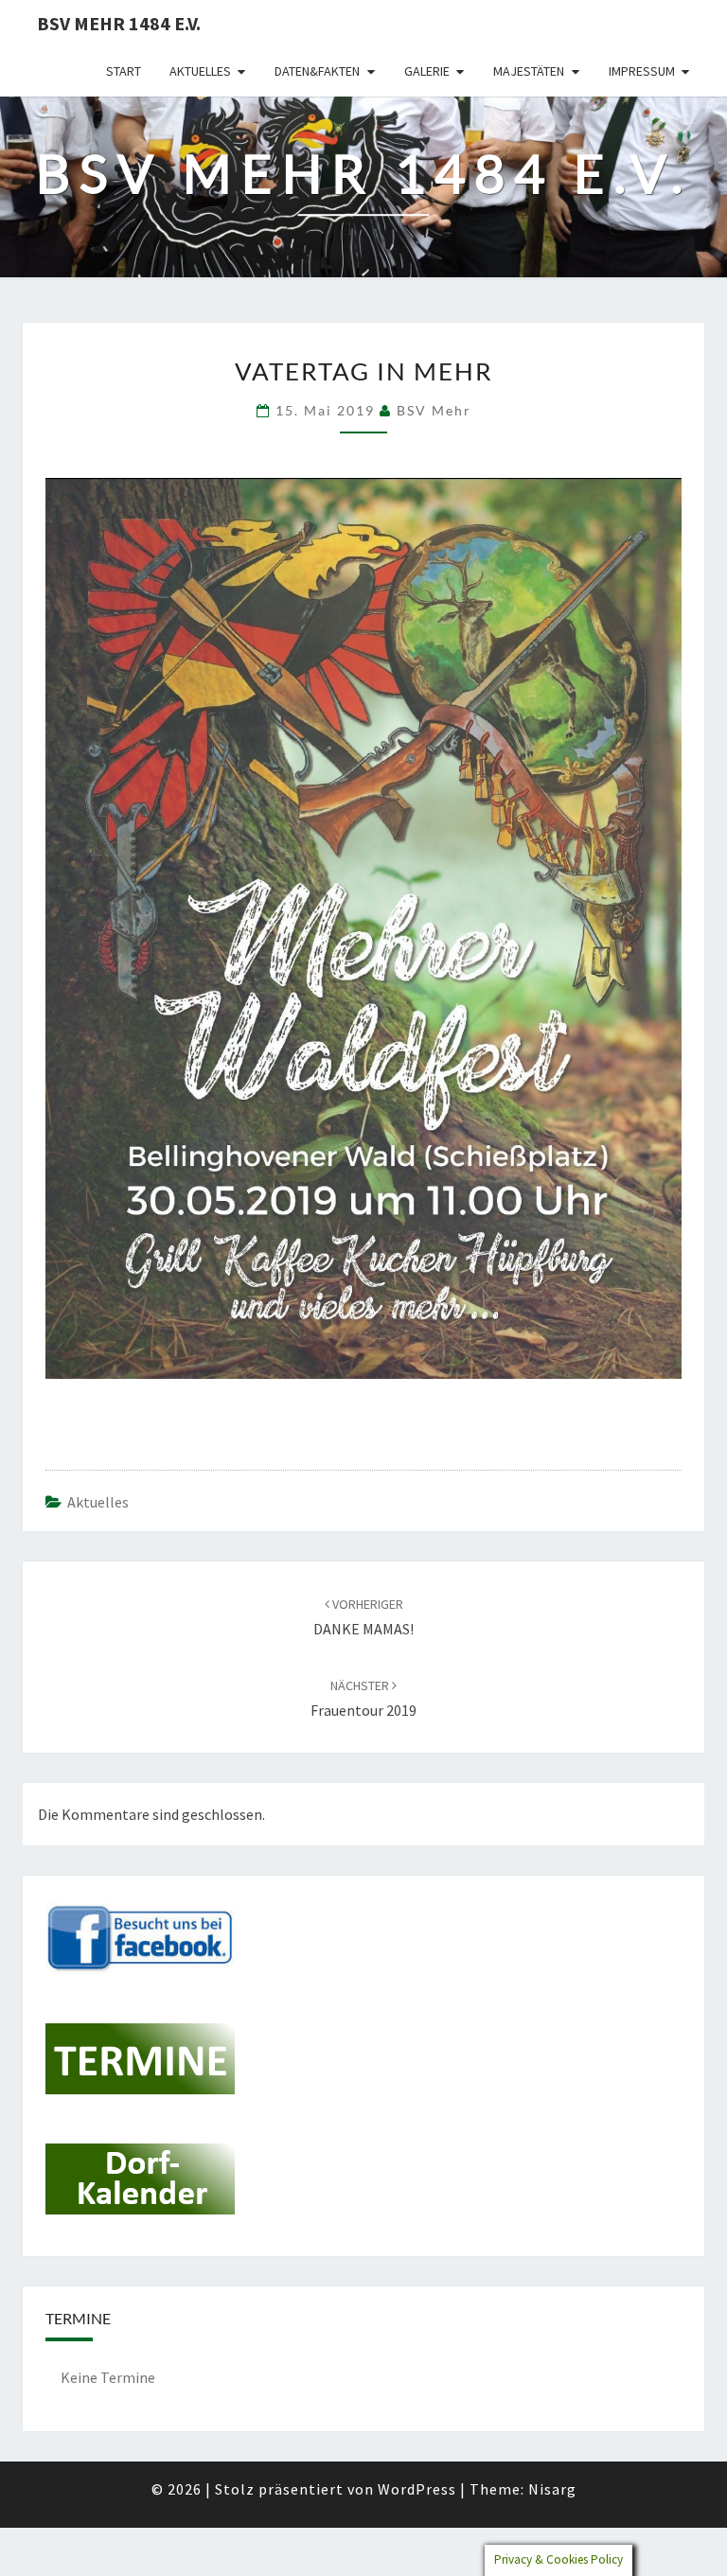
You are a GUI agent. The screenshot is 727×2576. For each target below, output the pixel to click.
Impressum (642, 71)
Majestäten (529, 71)
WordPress (417, 2489)
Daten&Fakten (317, 71)
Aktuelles (200, 71)
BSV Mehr (434, 410)
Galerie (427, 71)
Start (124, 71)
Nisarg (552, 2489)
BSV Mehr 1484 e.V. (119, 23)
